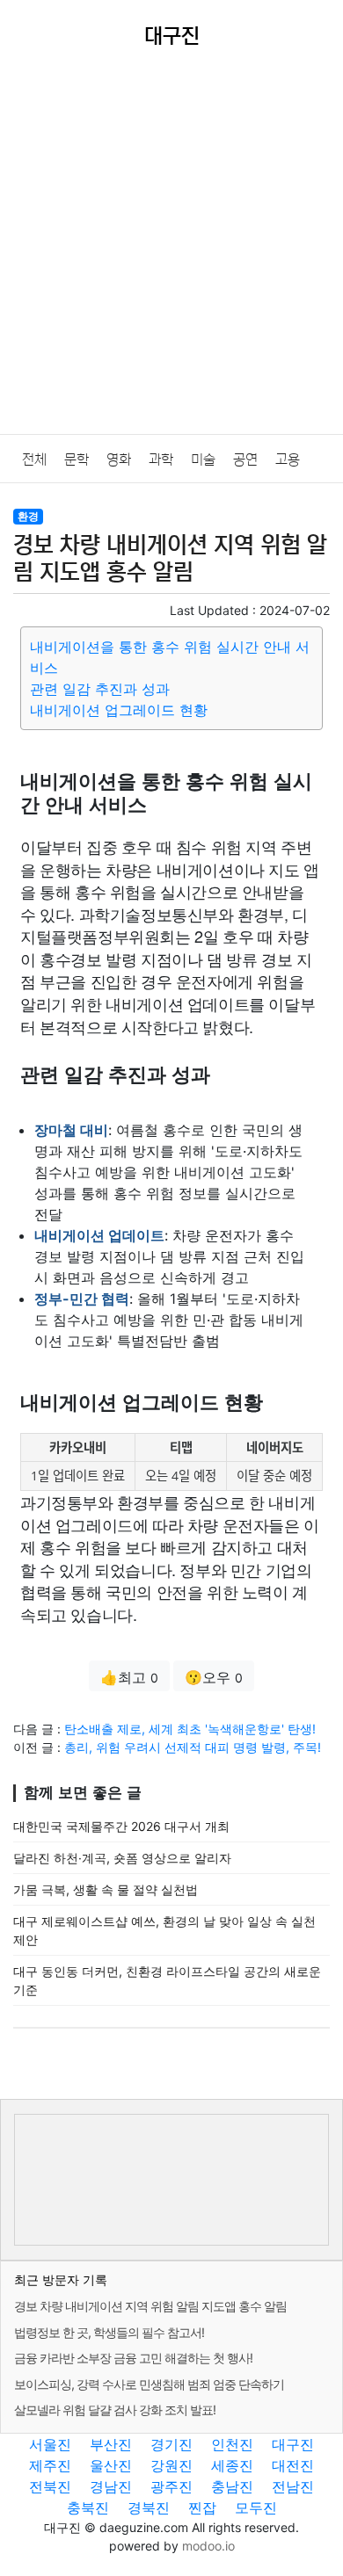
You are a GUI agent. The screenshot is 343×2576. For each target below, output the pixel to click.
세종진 (232, 2465)
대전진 (293, 2465)
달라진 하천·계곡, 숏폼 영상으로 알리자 (122, 1858)
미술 (203, 459)
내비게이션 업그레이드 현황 (119, 710)
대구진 (293, 2444)
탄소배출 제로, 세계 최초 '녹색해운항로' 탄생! (190, 1729)
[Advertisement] (171, 254)
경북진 (149, 2507)
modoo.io (208, 2546)
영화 (119, 459)
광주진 (171, 2486)
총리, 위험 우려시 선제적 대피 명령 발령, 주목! (193, 1747)
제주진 (50, 2465)
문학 (77, 459)
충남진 (232, 2486)
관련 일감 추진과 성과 (100, 689)
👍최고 (129, 1677)
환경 (28, 516)
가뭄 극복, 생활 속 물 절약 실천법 (106, 1889)
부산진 (111, 2444)
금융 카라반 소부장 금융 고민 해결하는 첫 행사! (133, 2358)
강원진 (171, 2465)
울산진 (111, 2465)
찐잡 (202, 2507)
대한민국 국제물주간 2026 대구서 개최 (121, 1826)
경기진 (171, 2444)
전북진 (50, 2486)
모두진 (256, 2507)
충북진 (88, 2507)
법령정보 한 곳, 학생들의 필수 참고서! (109, 2332)
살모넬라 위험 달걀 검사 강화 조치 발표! (115, 2410)
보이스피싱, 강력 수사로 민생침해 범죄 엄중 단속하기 (149, 2384)
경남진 (111, 2486)
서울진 (50, 2444)
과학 (161, 459)
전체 (34, 459)
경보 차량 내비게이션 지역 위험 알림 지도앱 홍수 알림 (150, 2306)
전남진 (293, 2486)
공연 (245, 459)
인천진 (232, 2444)
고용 (288, 459)
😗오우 (214, 1677)
